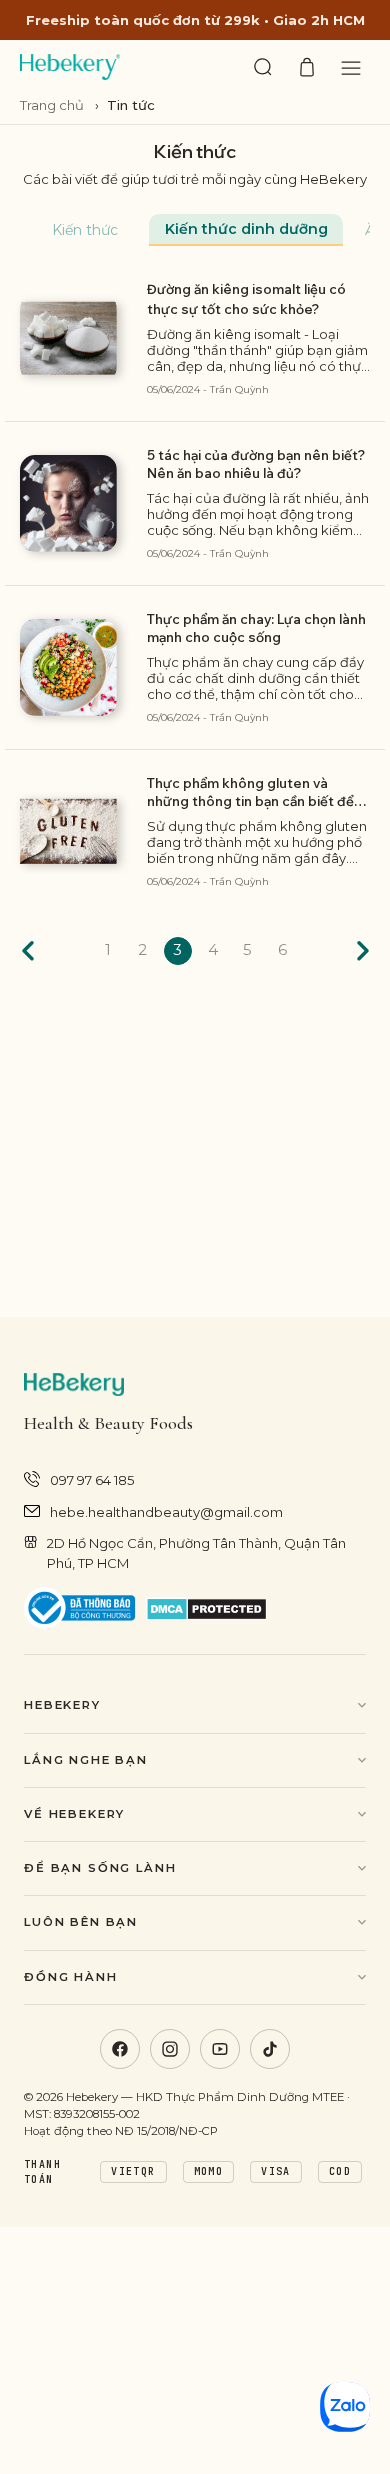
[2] (29, 951)
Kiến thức (85, 230)
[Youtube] (220, 2049)
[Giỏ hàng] (307, 67)
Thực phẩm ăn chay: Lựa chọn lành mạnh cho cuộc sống (256, 628)
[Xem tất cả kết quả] (263, 67)
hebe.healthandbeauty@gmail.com (166, 1512)
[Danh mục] (351, 67)
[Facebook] (120, 2049)
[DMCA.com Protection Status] (206, 1609)
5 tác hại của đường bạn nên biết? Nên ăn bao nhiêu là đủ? (256, 464)
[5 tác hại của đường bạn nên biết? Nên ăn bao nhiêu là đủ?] (68, 503)
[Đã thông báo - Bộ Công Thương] (80, 1608)
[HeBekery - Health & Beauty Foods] (70, 67)
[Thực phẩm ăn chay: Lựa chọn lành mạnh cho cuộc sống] (68, 667)
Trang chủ (53, 105)
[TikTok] (270, 2049)
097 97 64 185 (92, 1480)
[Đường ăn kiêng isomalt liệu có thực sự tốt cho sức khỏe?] (68, 338)
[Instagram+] (170, 2049)
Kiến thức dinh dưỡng (246, 229)
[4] (362, 951)
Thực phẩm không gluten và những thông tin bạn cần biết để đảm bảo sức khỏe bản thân (250, 792)
